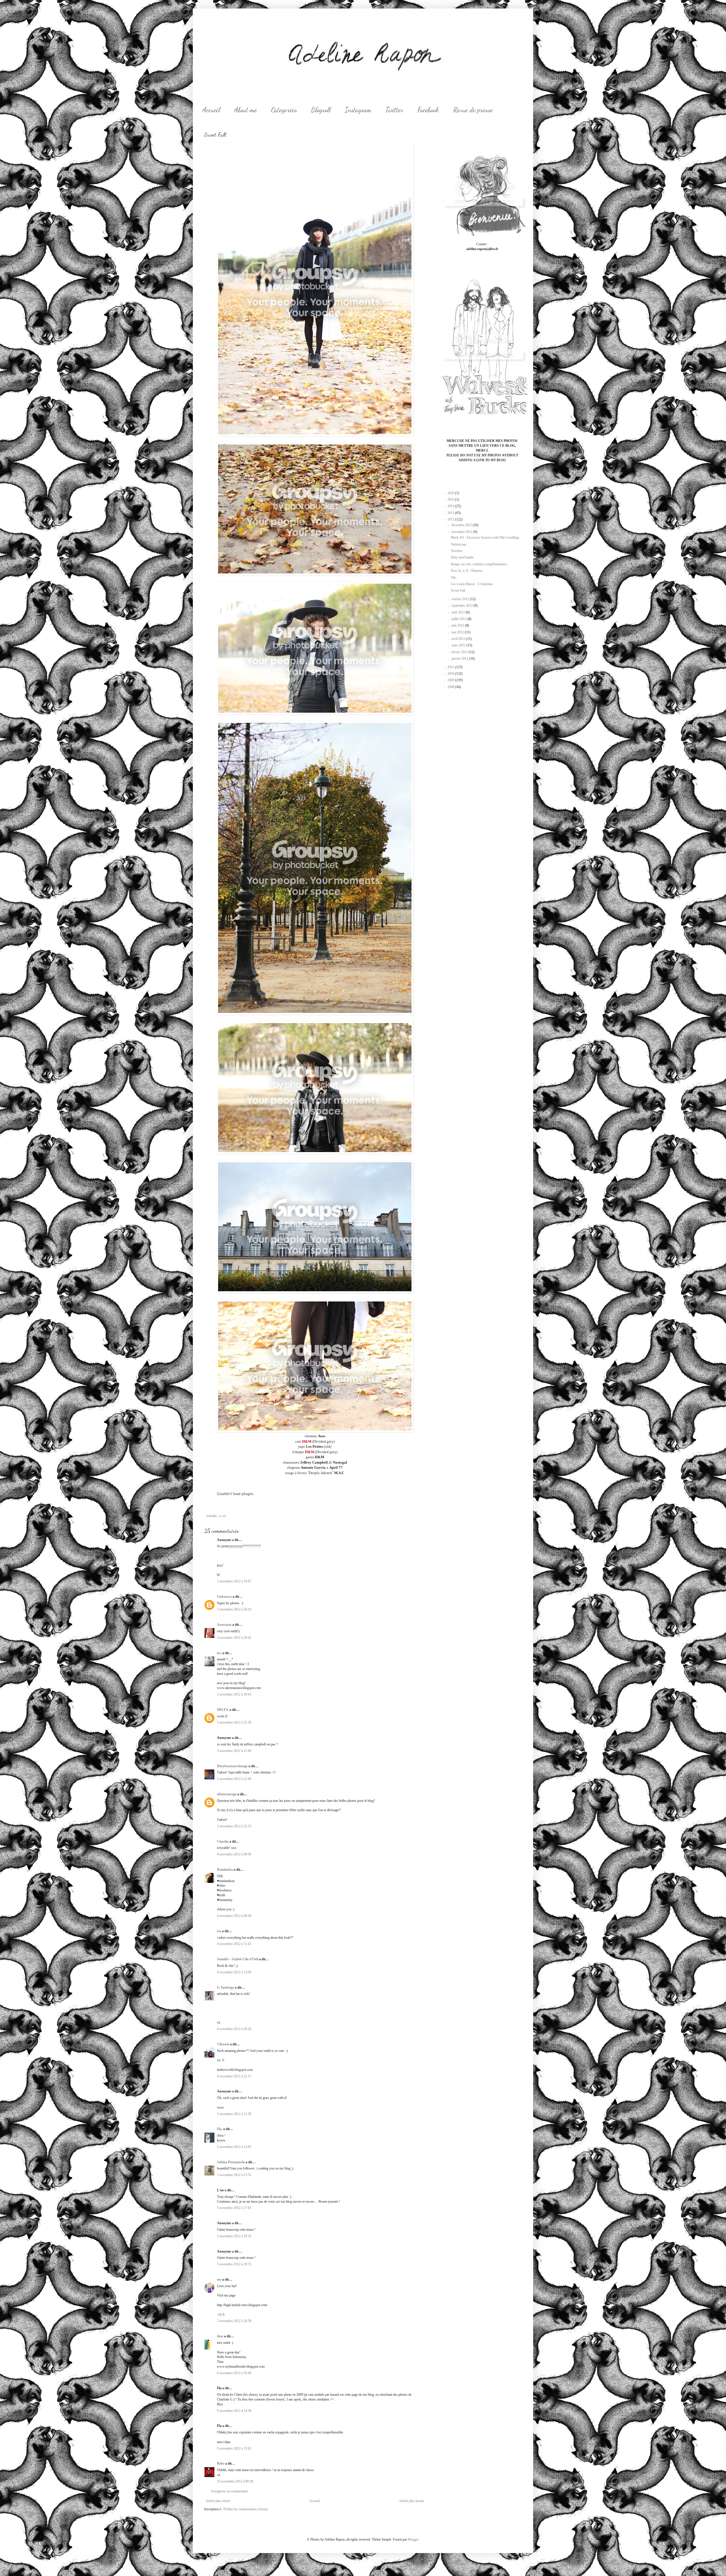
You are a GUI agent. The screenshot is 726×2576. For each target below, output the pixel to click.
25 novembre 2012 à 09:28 (235, 2481)
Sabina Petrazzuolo (231, 2162)
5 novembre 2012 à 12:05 (234, 2147)
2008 (451, 687)
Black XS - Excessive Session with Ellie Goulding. (485, 537)
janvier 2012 (460, 659)
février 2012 (460, 652)
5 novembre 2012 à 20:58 (234, 2321)
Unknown (224, 1597)
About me (246, 110)
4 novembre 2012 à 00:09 (234, 1854)
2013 (451, 513)
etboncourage (227, 1794)
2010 (451, 674)
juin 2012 (458, 625)
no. (219, 1653)
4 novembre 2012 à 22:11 (234, 2076)
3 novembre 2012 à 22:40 (234, 1779)
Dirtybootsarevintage (232, 1766)
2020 (451, 493)
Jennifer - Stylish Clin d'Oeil (238, 1959)
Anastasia (224, 1625)
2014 (451, 506)
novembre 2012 (462, 532)
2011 (451, 667)
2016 (451, 499)
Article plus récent (218, 2501)
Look (223, 1516)
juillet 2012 (459, 619)
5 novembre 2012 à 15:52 (234, 2175)
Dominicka (225, 1870)
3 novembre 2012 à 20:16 (234, 1609)
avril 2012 (459, 639)
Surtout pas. (459, 544)
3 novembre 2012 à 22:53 (234, 1826)
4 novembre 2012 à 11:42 (234, 1944)
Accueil (211, 110)
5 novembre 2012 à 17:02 (234, 2208)
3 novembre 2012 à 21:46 (234, 1751)
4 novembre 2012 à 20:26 (234, 2029)
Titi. (454, 577)
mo (219, 2279)
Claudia (223, 1841)
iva (219, 1931)
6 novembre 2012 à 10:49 (234, 2373)
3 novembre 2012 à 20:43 (234, 1694)
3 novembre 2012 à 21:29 (234, 1722)
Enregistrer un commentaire (230, 2491)
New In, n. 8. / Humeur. (467, 571)
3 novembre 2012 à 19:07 (234, 1581)
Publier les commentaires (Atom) (246, 2509)
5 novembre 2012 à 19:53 (234, 2264)
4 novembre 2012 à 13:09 (234, 1972)
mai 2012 (458, 632)
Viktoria (223, 2044)
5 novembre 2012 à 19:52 (234, 2236)
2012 (451, 519)
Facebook (428, 110)
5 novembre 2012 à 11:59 (234, 2114)
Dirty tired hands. (463, 557)
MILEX (223, 1710)
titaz (220, 2336)
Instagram (358, 110)
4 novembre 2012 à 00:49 (234, 1916)
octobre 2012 (461, 599)
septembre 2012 (463, 606)
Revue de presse (473, 110)
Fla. (220, 2129)
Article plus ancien (411, 2501)
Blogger (413, 2539)
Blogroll (321, 110)
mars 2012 (459, 645)
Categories (284, 110)
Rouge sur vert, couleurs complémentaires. (479, 564)
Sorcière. (457, 551)
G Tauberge (225, 1987)
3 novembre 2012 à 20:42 (234, 1638)
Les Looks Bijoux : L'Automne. (472, 584)
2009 (451, 680)
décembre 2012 (462, 525)
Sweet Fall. (458, 590)
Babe (221, 2463)
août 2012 (459, 612)
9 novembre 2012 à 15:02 (234, 2448)
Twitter (394, 110)
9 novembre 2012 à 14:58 (234, 2411)
